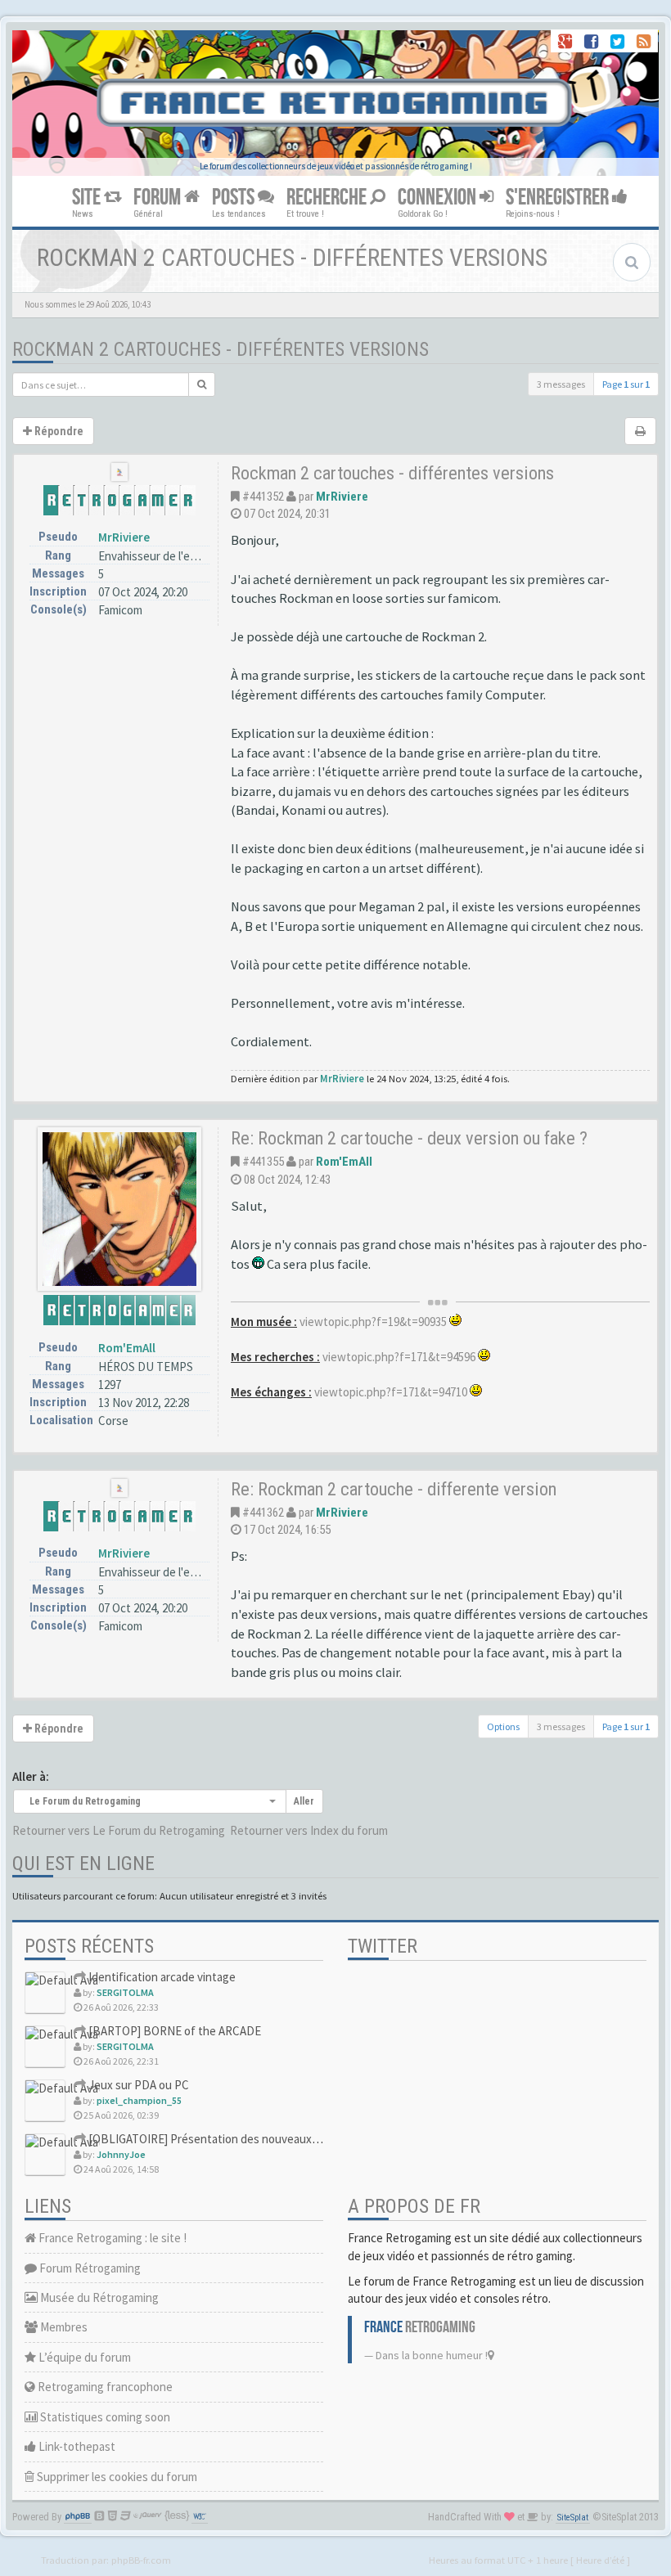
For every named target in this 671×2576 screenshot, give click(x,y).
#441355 (263, 1162)
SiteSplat (573, 2518)
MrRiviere (124, 537)
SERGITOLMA (125, 1992)
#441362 (263, 1513)
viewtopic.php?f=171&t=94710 (391, 1392)
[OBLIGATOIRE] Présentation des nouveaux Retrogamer (231, 2139)
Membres (63, 2327)
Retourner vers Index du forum (309, 1830)
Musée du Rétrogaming (98, 2297)
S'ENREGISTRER (559, 198)
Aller (304, 1801)
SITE (88, 198)
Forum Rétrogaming (89, 2268)
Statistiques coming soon (104, 2417)
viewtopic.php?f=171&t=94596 (399, 1357)
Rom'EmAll (127, 1348)
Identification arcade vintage (161, 1977)
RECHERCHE (328, 198)
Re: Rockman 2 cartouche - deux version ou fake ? (409, 1138)
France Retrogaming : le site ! (111, 2238)
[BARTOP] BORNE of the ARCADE (173, 2031)
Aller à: (31, 1776)
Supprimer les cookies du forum (116, 2477)
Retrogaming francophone (104, 2387)
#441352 (263, 497)
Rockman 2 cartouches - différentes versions (221, 349)
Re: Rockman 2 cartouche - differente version (394, 1489)
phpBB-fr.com (141, 2560)
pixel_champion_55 (139, 2100)
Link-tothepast (76, 2446)
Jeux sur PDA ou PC (137, 2085)
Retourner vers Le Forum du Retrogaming (119, 1830)
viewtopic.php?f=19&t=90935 (373, 1322)
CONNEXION (439, 198)
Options (503, 1726)
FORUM (159, 198)
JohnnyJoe (121, 2154)
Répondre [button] (58, 431)
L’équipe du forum (83, 2357)
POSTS (235, 198)
